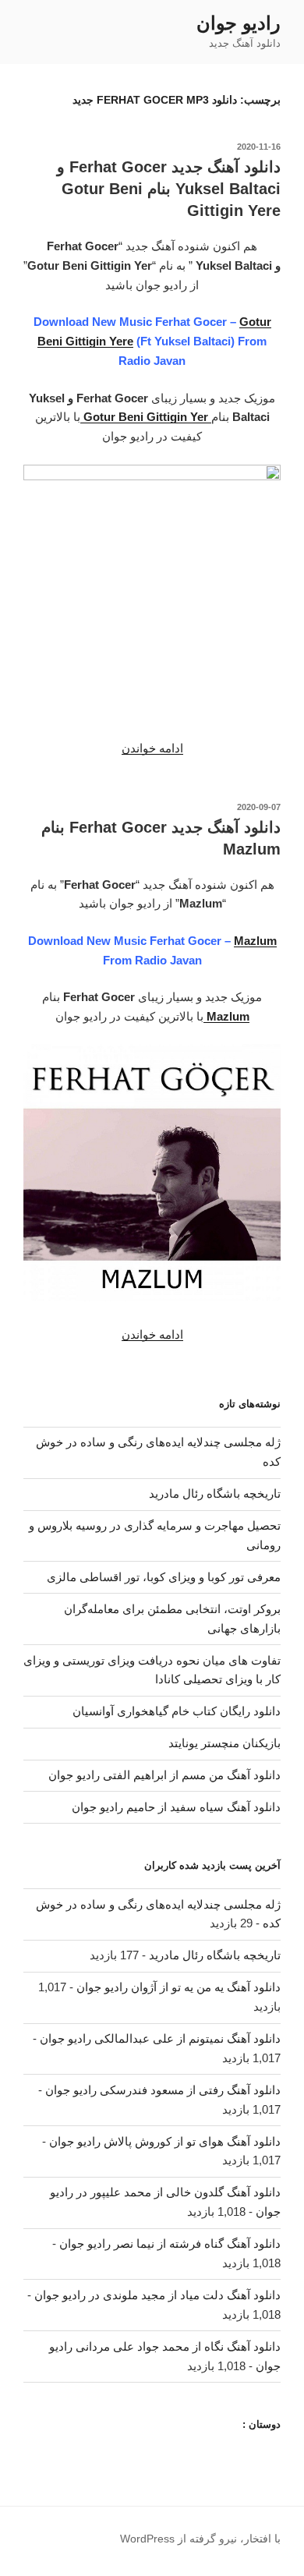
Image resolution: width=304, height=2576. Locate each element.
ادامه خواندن (152, 748)
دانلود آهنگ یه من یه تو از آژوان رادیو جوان (179, 1987)
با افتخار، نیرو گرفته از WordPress (200, 2539)
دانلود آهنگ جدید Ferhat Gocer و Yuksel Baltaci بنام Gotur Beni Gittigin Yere (169, 189)
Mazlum (255, 941)
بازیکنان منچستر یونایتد (224, 1743)
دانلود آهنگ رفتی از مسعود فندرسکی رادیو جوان (163, 2090)
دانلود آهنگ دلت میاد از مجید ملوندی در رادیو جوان (157, 2295)
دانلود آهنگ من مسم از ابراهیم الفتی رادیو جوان (164, 1775)
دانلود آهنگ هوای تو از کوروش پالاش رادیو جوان (165, 2141)
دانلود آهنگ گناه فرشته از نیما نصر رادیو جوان (170, 2243)
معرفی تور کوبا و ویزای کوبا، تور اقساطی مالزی (164, 1577)
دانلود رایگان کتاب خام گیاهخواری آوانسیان (177, 1711)
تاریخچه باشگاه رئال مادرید (215, 1493)
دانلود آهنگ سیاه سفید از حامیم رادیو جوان (176, 1807)
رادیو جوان (239, 23)
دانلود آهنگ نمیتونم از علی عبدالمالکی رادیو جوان (160, 2038)
